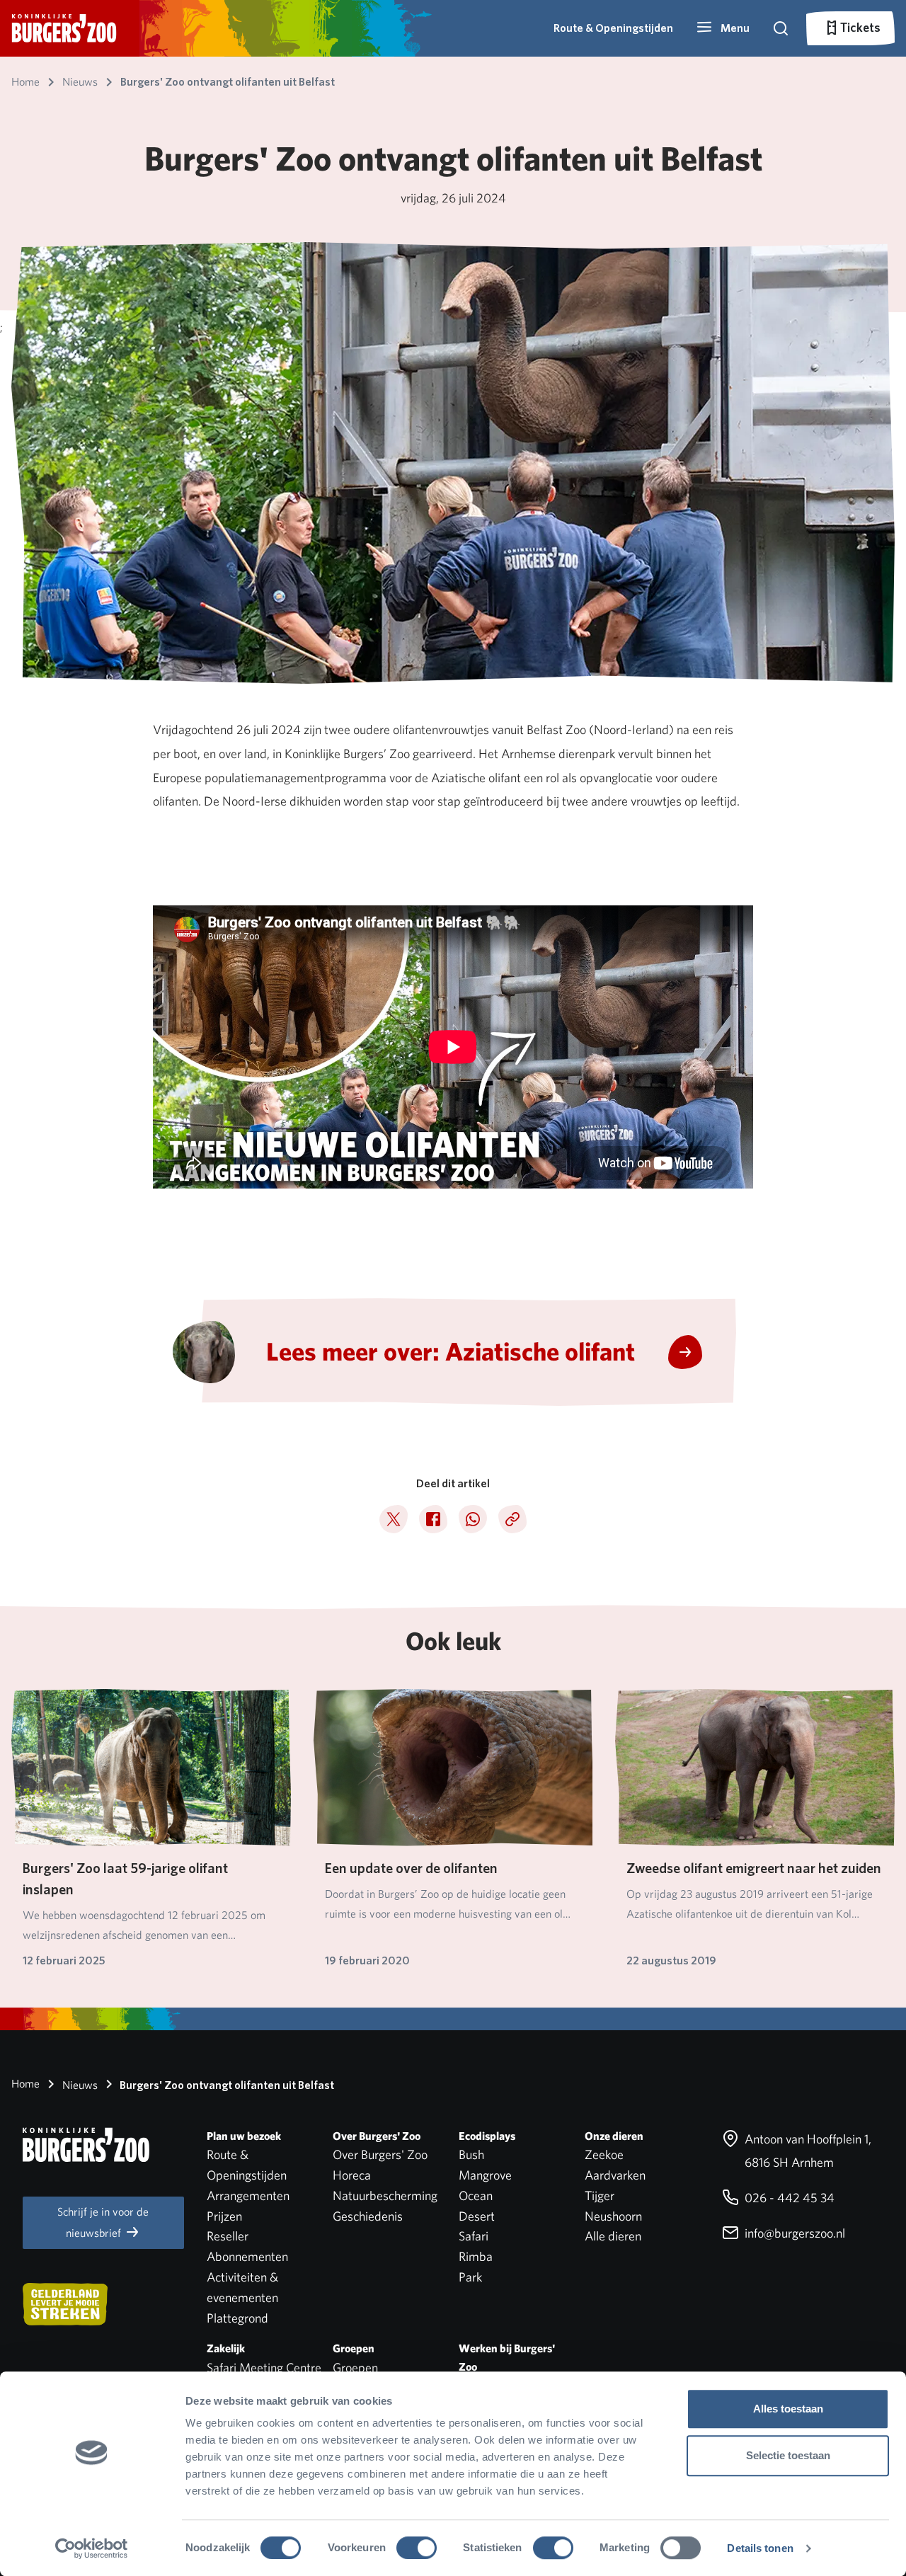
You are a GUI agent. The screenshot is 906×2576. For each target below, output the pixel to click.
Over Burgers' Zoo (380, 2154)
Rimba (476, 2256)
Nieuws (79, 2085)
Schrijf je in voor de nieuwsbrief (103, 2222)
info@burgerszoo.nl (793, 2233)
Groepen (355, 2368)
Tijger (600, 2196)
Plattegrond (237, 2318)
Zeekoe (604, 2154)
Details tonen (760, 2548)
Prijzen (224, 2216)
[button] (723, 28)
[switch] (417, 2548)
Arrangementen (248, 2196)
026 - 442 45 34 (788, 2198)
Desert (477, 2216)
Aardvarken (615, 2175)
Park (470, 2277)
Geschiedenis (368, 2216)
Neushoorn (613, 2216)
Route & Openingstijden (613, 28)
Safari (474, 2236)
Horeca (352, 2175)
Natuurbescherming (385, 2196)
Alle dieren (613, 2236)
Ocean (476, 2196)
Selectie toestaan (788, 2455)
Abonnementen (247, 2256)
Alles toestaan (788, 2409)
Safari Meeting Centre (264, 2368)
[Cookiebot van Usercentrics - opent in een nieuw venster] (92, 2548)
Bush (471, 2154)
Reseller (228, 2236)
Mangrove (485, 2175)
